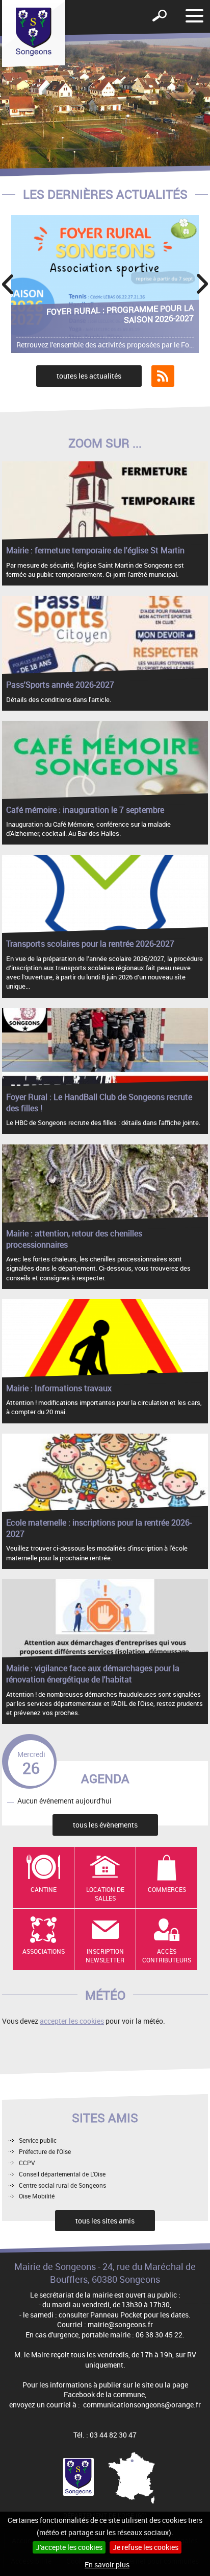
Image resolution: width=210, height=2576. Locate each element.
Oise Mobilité (37, 2196)
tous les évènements (105, 1825)
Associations (44, 1951)
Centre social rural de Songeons (62, 2185)
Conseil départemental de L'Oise (62, 2174)
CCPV (27, 2163)
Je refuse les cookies (146, 2547)
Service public (38, 2140)
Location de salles (105, 1894)
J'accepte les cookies (69, 2547)
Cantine (44, 1889)
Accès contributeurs (167, 1956)
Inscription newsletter (105, 1956)
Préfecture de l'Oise (45, 2151)
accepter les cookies (72, 2021)
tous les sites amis (105, 2221)
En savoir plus (107, 2565)
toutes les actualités (89, 376)
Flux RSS (163, 376)
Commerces (167, 1889)
